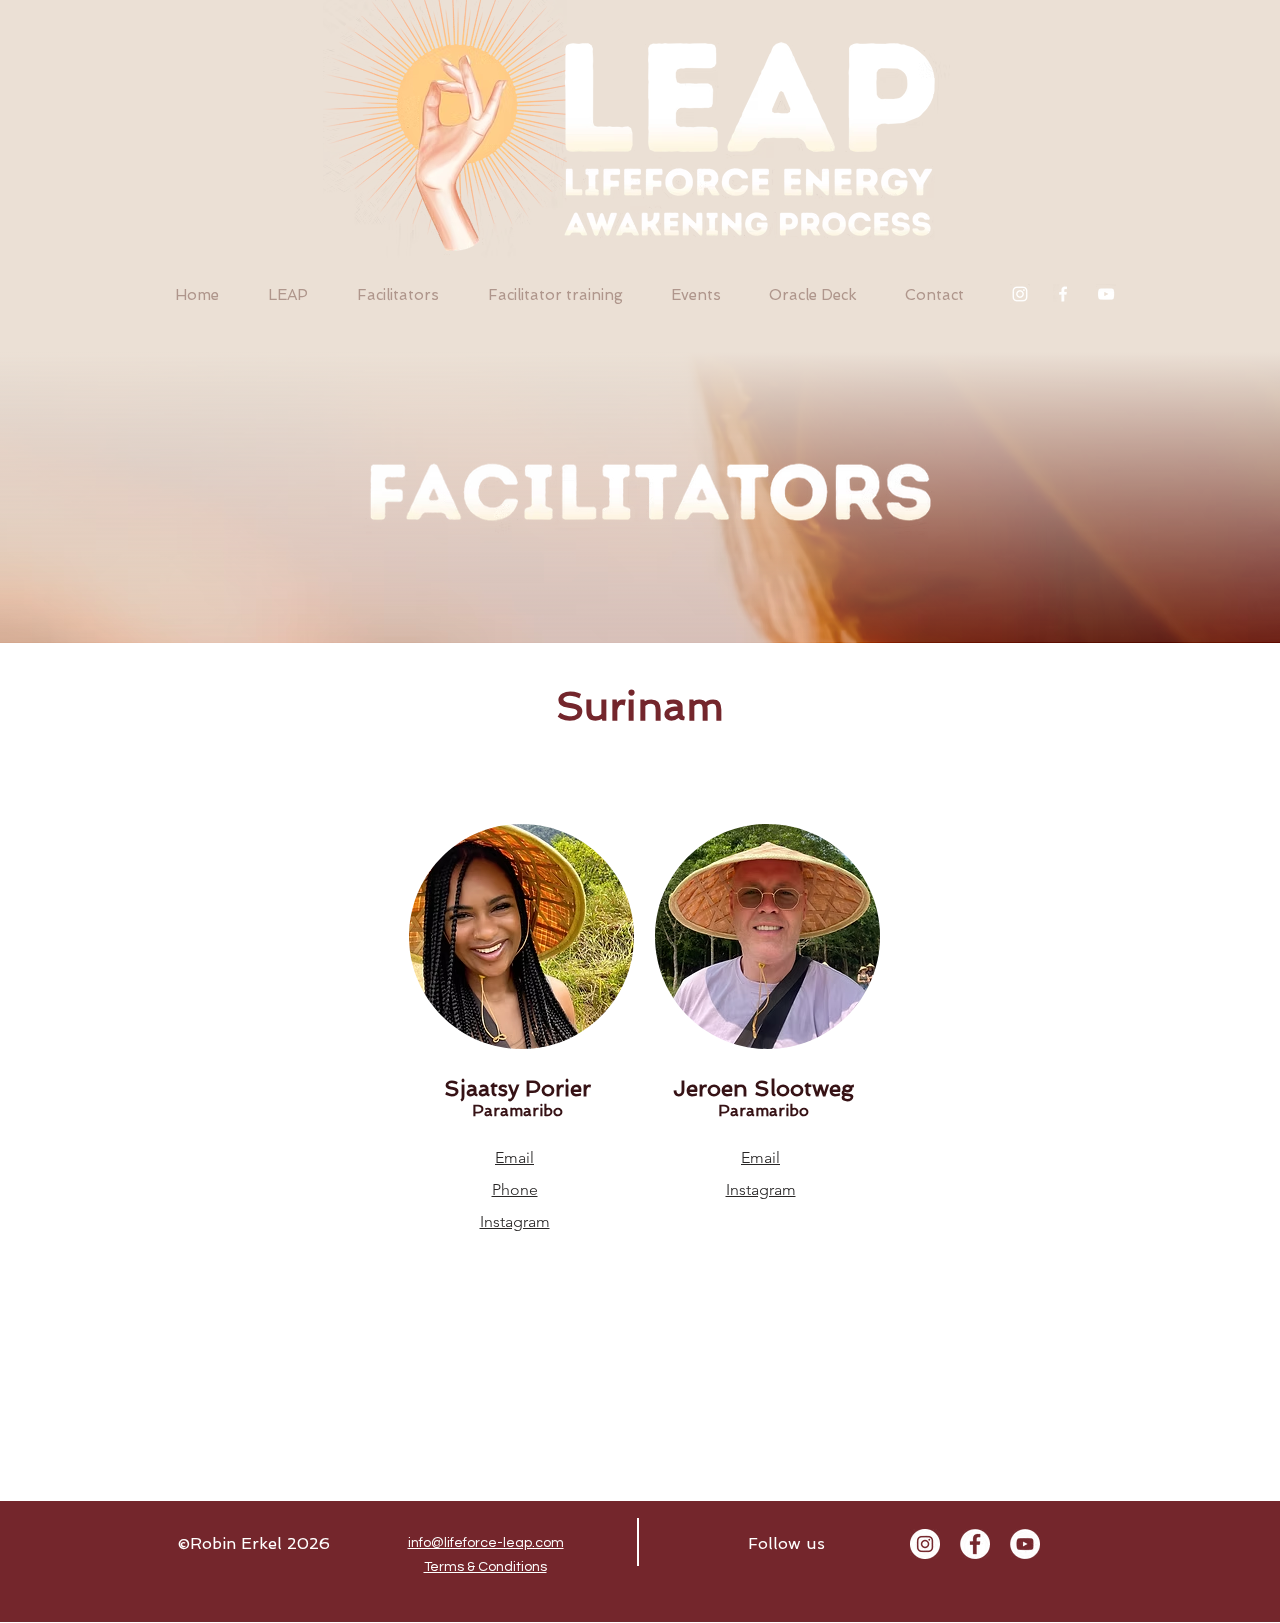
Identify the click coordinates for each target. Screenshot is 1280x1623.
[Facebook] (1063, 294)
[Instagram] (1020, 294)
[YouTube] (1106, 294)
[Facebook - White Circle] (975, 1544)
